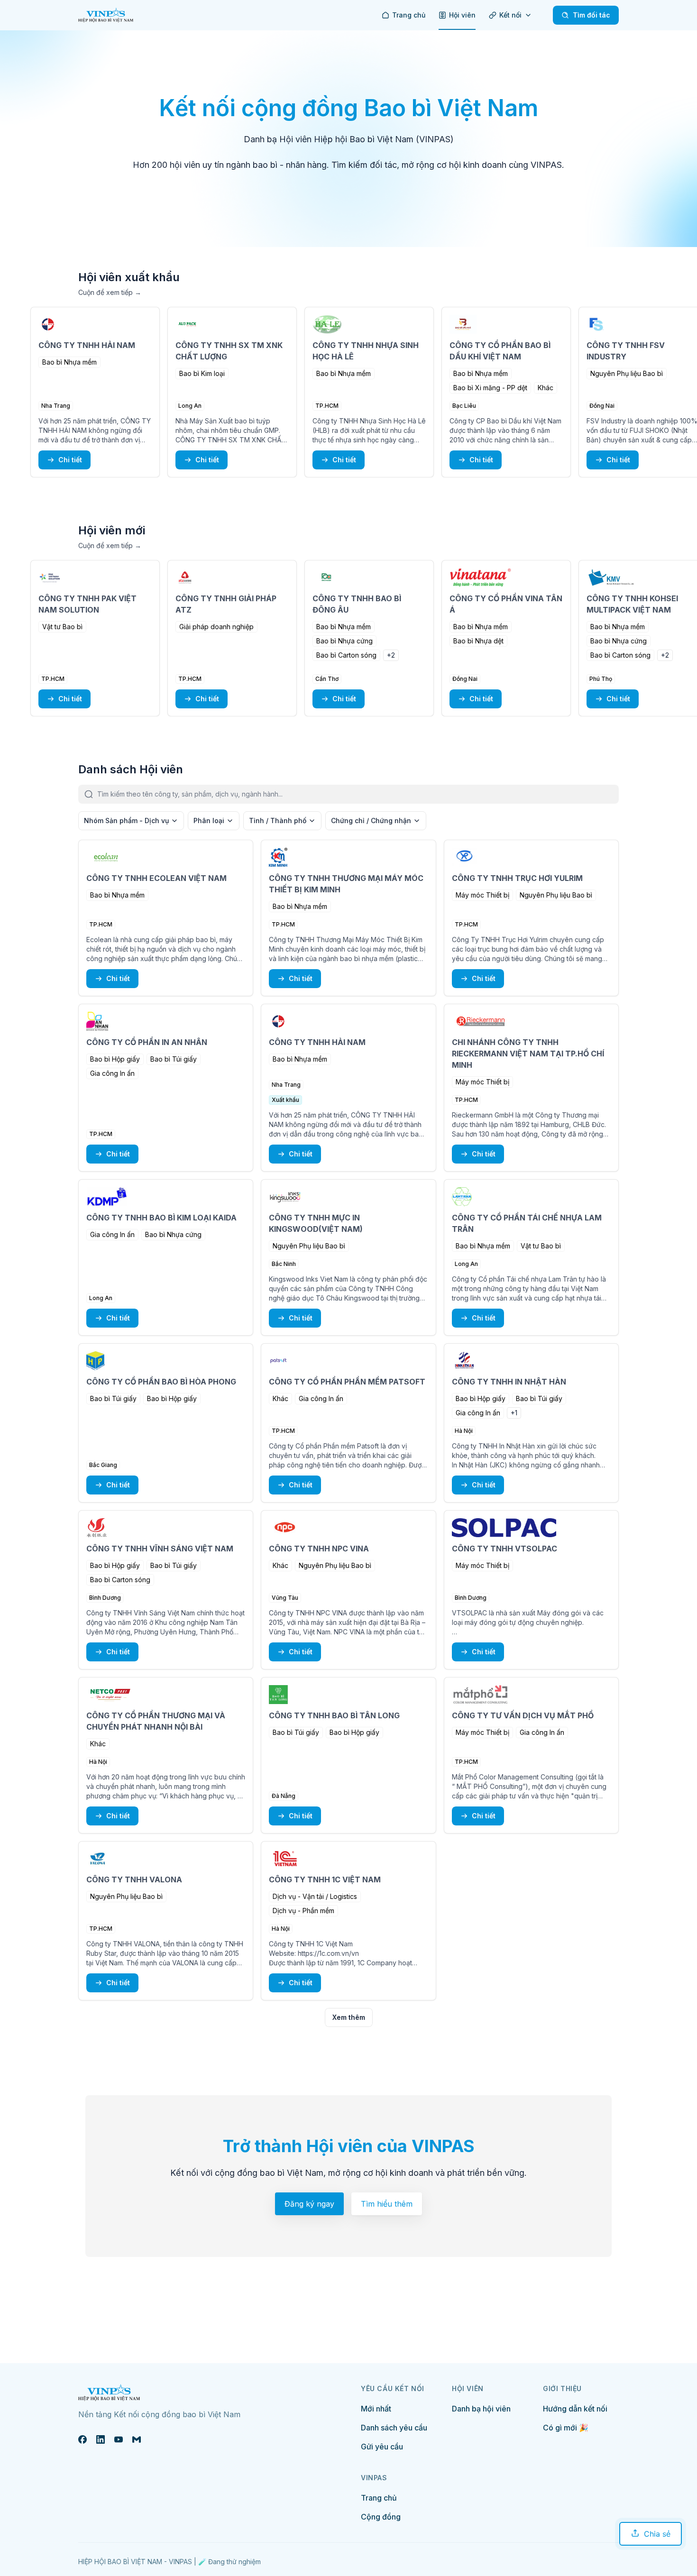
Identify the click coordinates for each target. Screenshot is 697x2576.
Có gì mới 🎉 (566, 2428)
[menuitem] (404, 15)
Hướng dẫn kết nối (575, 2409)
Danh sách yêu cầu (394, 2428)
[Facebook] (83, 2439)
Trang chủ (379, 2498)
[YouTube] (119, 2439)
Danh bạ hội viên (481, 2409)
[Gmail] (137, 2439)
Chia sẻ (657, 2534)
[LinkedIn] (101, 2439)
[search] (358, 794)
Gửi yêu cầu (382, 2447)
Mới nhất (376, 2409)
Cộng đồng (381, 2517)
